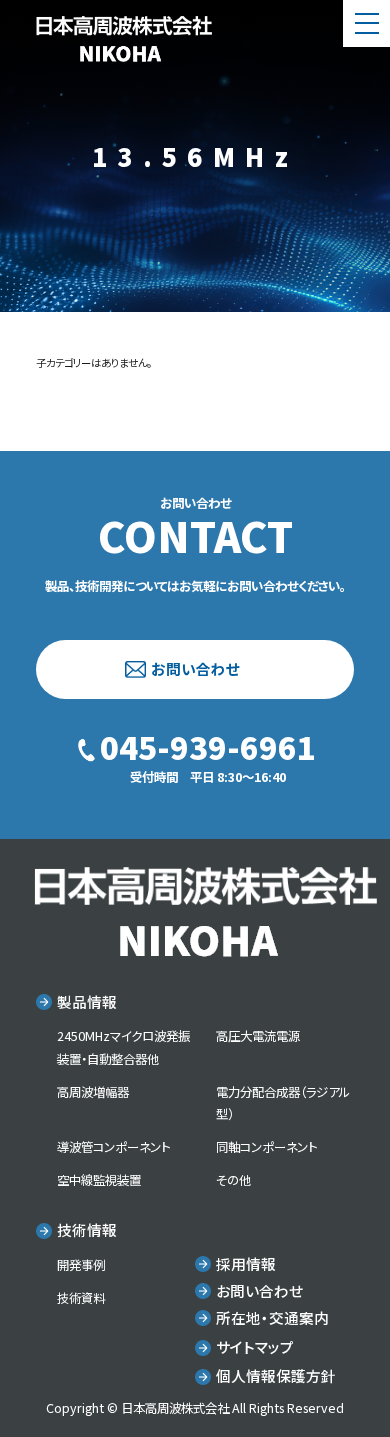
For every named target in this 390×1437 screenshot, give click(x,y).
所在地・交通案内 (272, 1317)
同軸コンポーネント (266, 1147)
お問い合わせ (195, 668)
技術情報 (87, 1229)
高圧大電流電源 (258, 1036)
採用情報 (246, 1263)
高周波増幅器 (93, 1092)
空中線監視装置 (99, 1180)
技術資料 (81, 1298)
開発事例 (81, 1265)
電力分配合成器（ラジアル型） (283, 1103)
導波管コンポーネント (113, 1147)
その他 (233, 1180)
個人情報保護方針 (276, 1375)
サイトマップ (255, 1346)
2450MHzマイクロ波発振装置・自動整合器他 (123, 1047)
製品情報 (87, 1001)
